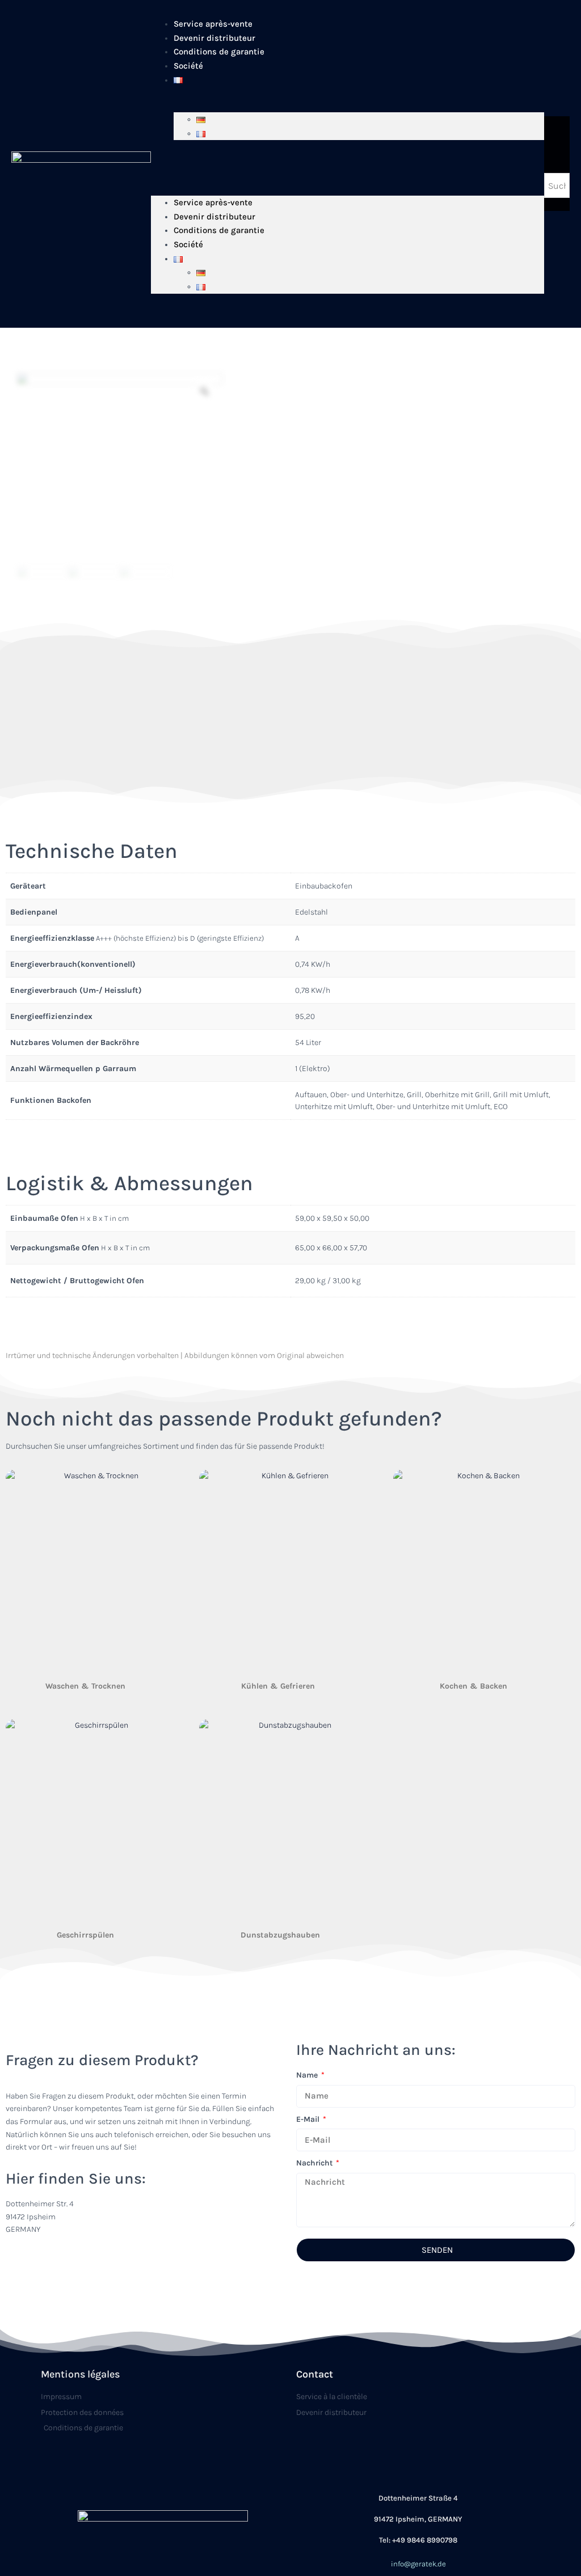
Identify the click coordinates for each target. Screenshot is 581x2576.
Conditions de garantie (219, 52)
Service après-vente (213, 202)
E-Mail (309, 2119)
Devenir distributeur (214, 217)
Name (308, 2075)
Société (188, 66)
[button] (348, 164)
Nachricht (315, 2163)
